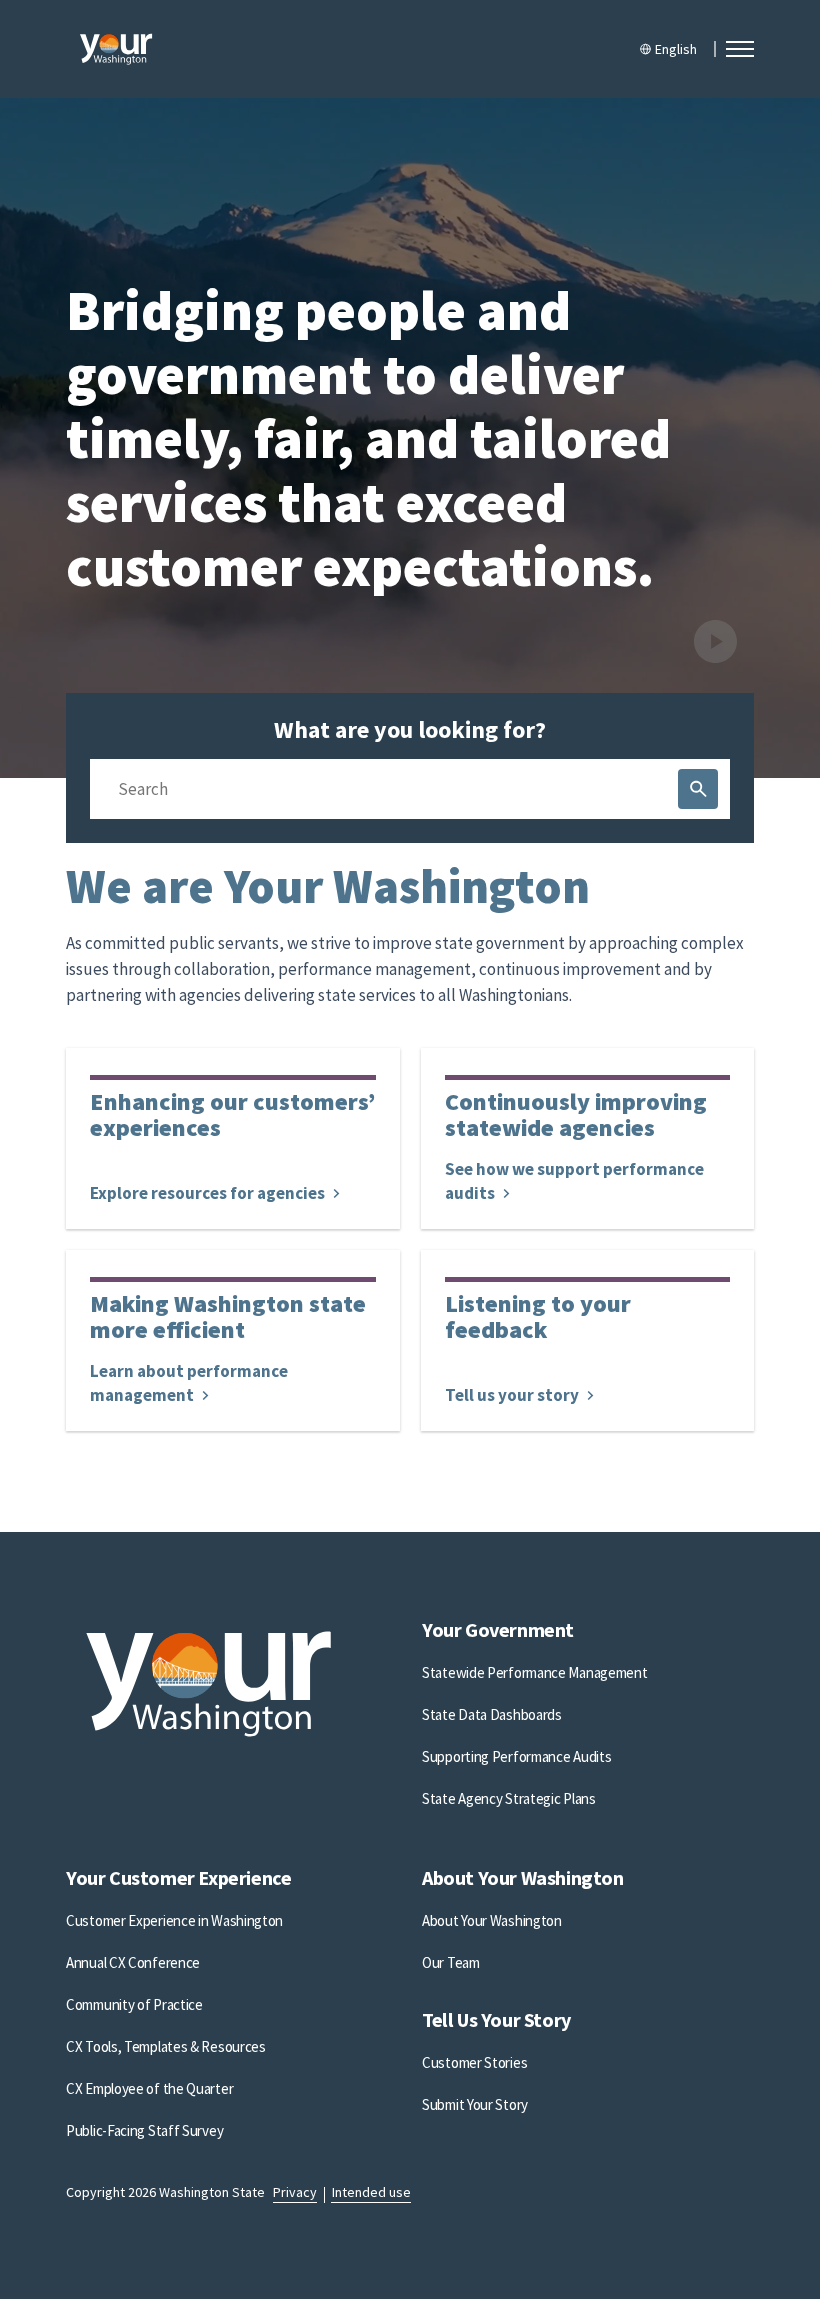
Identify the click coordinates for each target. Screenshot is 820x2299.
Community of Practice (134, 2004)
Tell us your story (513, 1395)
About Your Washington (492, 1920)
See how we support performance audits (574, 1181)
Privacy (295, 2192)
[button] (740, 49)
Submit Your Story (475, 2104)
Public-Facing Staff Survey (144, 2130)
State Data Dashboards (492, 1714)
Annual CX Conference (133, 1962)
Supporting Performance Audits (516, 1756)
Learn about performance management (189, 1383)
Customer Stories (474, 2062)
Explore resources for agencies (209, 1193)
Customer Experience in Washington (174, 1920)
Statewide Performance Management (534, 1672)
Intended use (371, 2192)
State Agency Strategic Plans (509, 1798)
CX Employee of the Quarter (149, 2088)
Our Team (451, 1962)
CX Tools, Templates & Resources (166, 2046)
